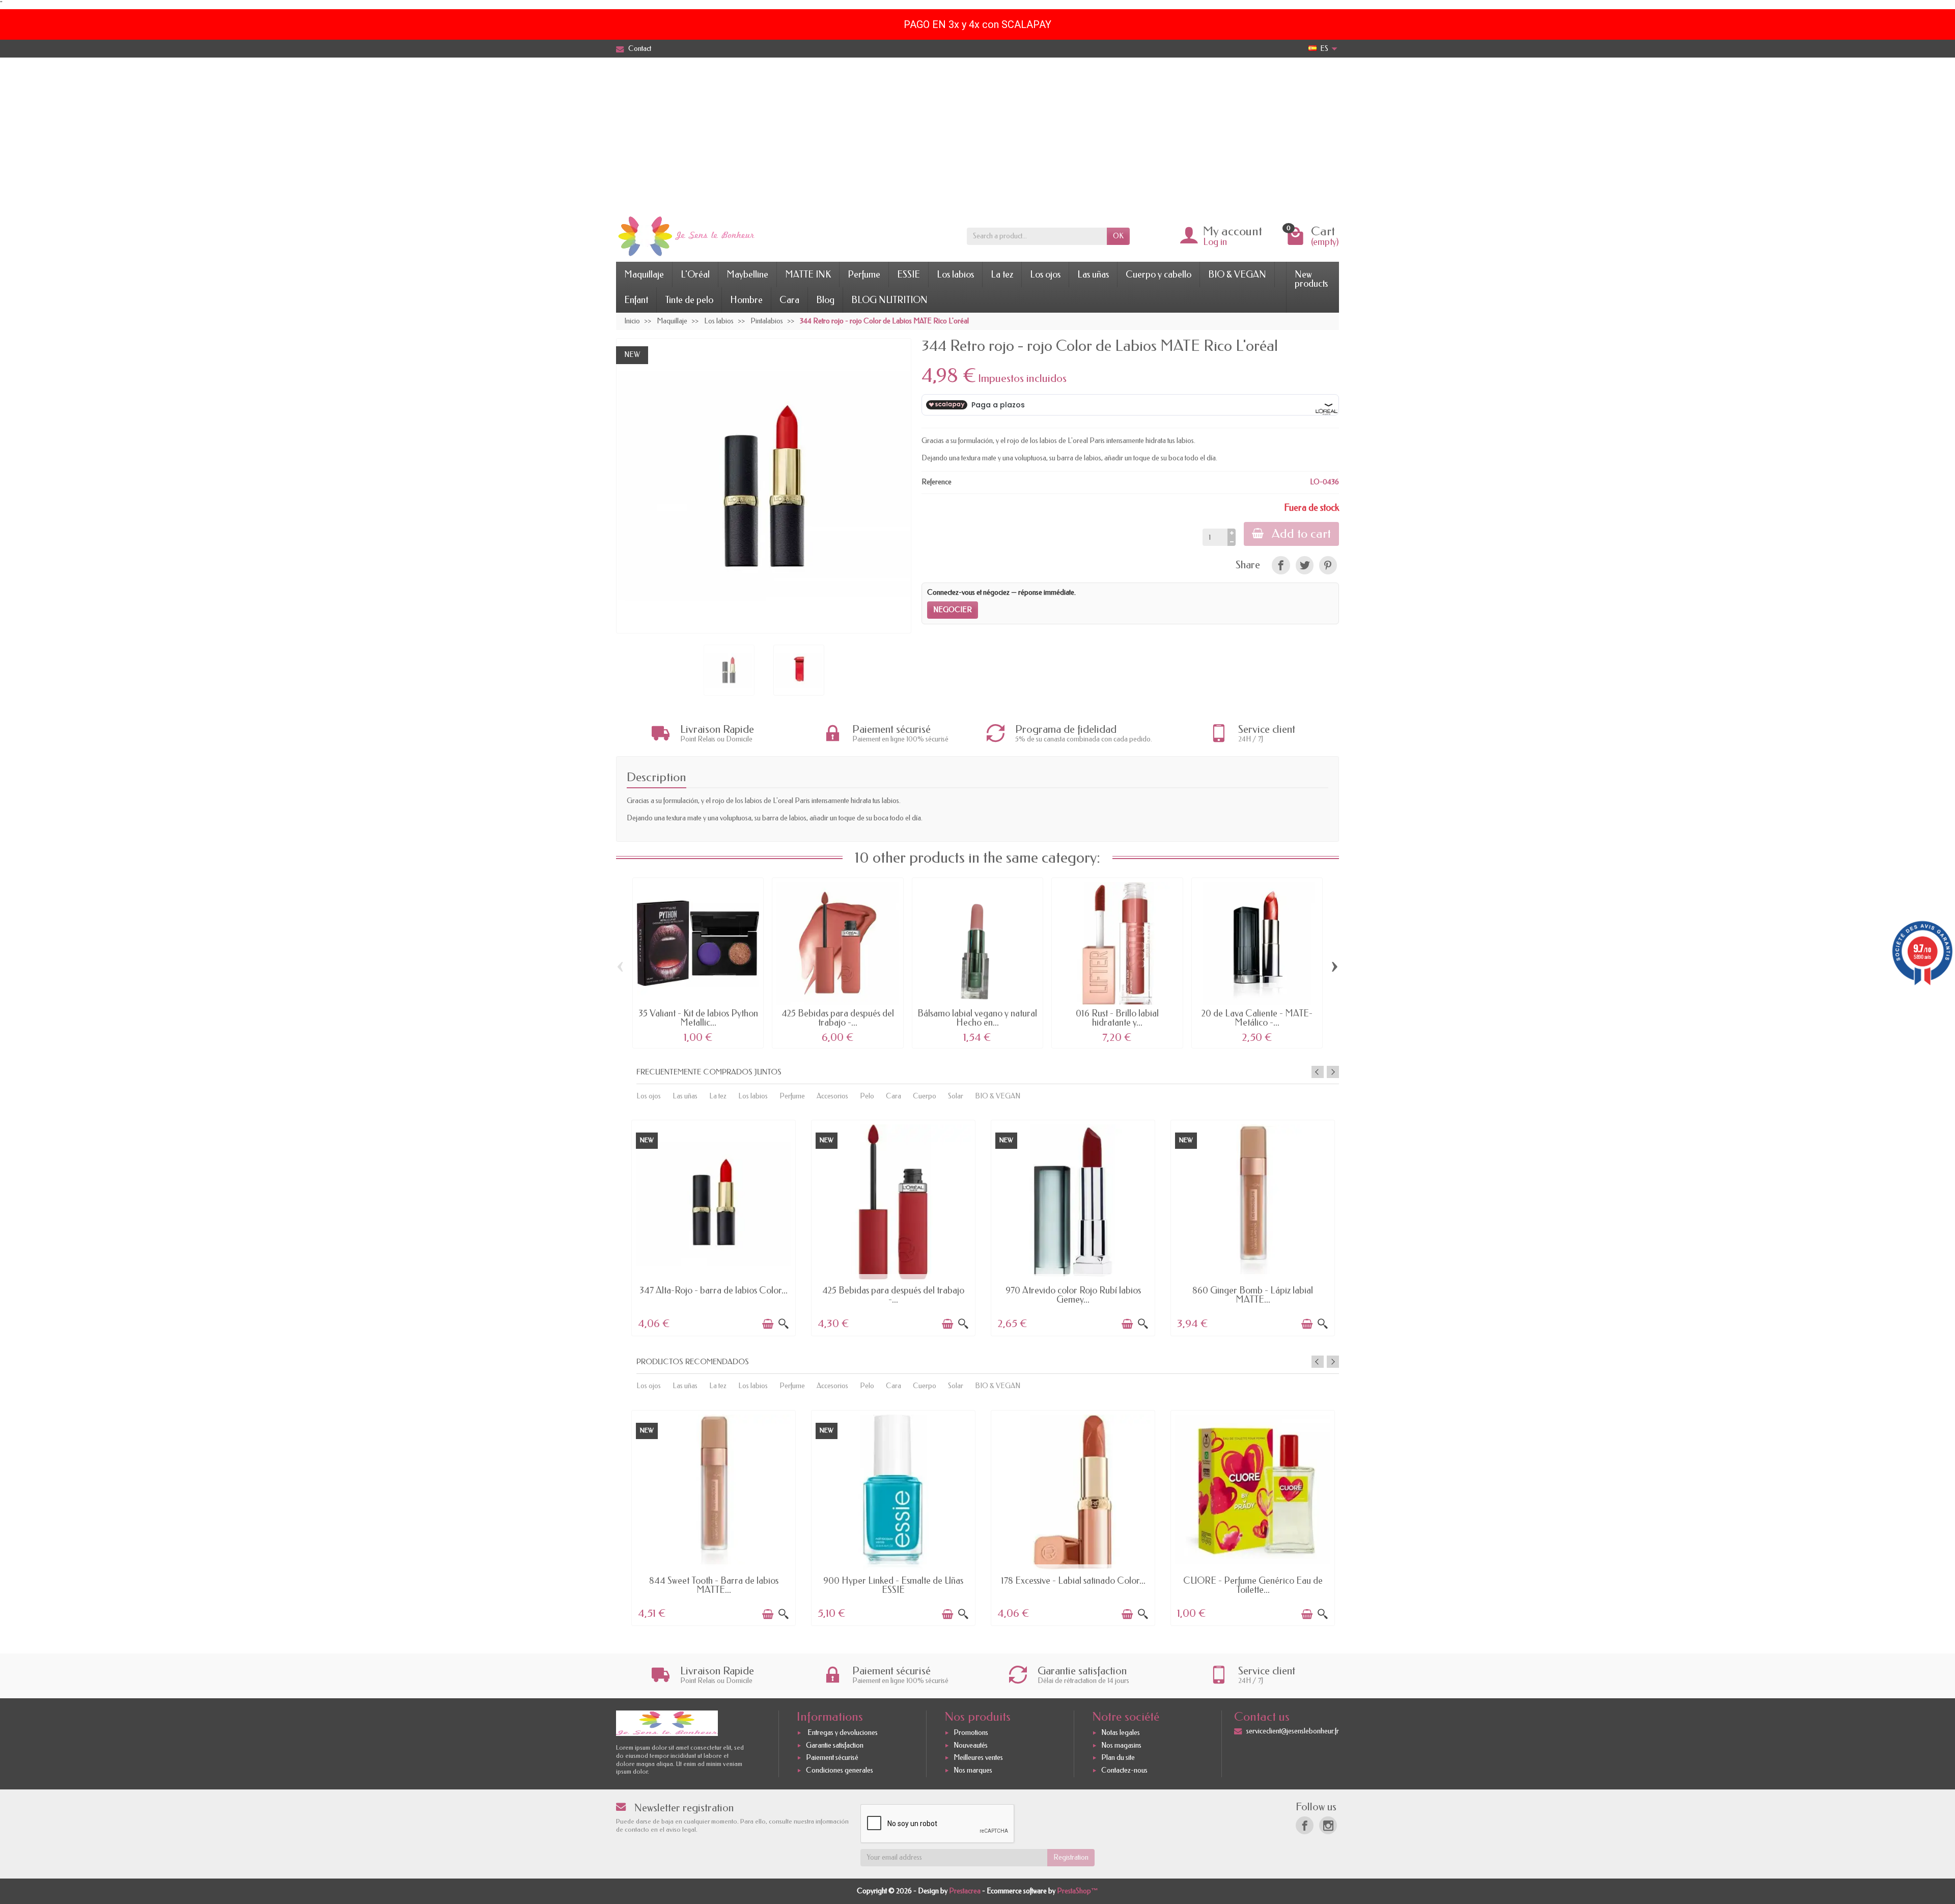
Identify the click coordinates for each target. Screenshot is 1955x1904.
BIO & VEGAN (1237, 274)
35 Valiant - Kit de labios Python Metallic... (698, 1018)
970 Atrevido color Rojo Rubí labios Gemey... (1073, 1295)
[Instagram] (1328, 1825)
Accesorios (832, 1096)
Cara (789, 300)
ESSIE (909, 274)
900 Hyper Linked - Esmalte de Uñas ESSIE (893, 1585)
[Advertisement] (978, 134)
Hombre (746, 300)
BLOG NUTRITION (889, 300)
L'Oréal (695, 274)
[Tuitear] (1305, 565)
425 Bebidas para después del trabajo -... (838, 1018)
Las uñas (1093, 274)
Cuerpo (925, 1096)
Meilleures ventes (978, 1758)
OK (1118, 236)
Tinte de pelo (689, 300)
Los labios (955, 274)
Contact (640, 49)
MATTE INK (808, 274)
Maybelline (747, 274)
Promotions (971, 1733)
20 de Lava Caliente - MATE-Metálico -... (1257, 1018)
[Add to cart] (768, 1324)
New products (1311, 279)
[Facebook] (1305, 1825)
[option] (714, 1227)
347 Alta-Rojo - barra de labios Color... (714, 1290)
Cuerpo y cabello (1158, 274)
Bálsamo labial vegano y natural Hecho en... (977, 1018)
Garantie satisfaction (835, 1745)
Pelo (867, 1096)
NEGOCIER (953, 610)
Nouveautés (971, 1745)
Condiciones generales (840, 1770)
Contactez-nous (1124, 1770)
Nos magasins (1121, 1745)
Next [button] (1333, 1072)
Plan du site (1118, 1758)
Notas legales (1121, 1733)
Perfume (864, 274)
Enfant (636, 300)
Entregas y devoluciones (842, 1733)
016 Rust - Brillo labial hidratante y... (1117, 1018)
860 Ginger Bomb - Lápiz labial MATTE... (1253, 1295)
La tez (1002, 274)
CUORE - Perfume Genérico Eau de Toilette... (1253, 1585)
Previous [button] (1318, 1072)
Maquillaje (644, 274)
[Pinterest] (1328, 565)
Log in (1215, 242)
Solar (956, 1096)
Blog (825, 300)
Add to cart (1301, 534)
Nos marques (973, 1770)
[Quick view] (784, 1324)
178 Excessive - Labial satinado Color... (1073, 1581)
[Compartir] (1281, 565)
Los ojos (1045, 274)
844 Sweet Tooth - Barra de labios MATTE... (714, 1585)
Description (657, 777)
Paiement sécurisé (832, 1758)
